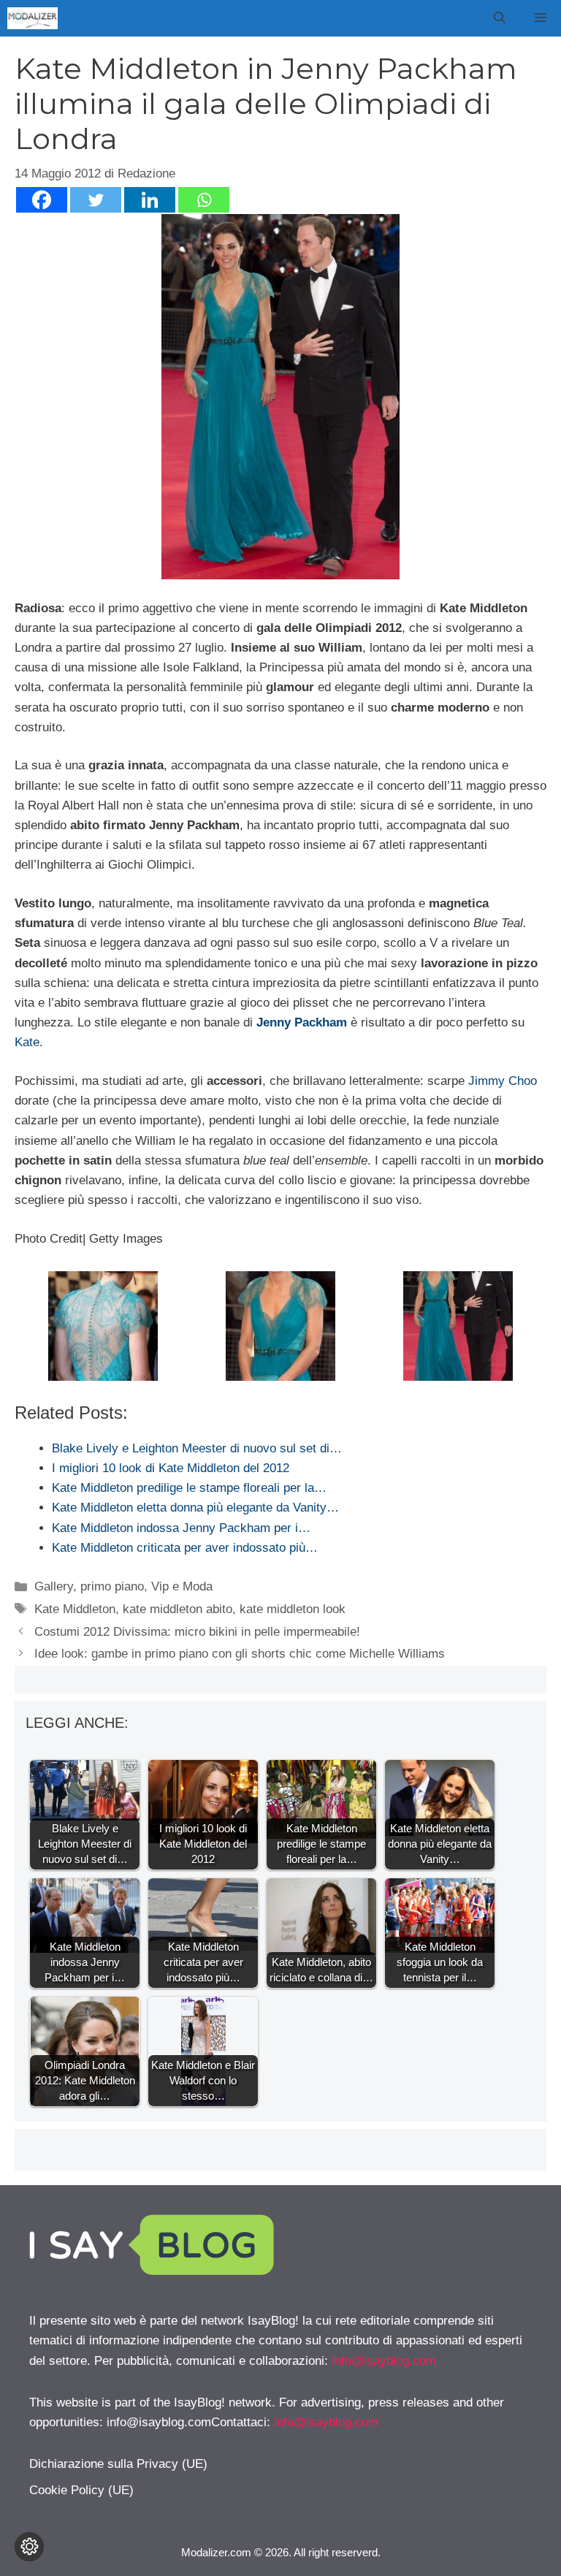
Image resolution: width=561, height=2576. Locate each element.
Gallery (54, 1586)
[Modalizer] (33, 18)
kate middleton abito (178, 1609)
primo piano (112, 1586)
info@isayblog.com (384, 2361)
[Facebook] (42, 200)
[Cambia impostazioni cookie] (29, 2547)
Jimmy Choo (503, 1081)
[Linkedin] (150, 200)
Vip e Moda (182, 1586)
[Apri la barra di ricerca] (500, 18)
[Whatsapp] (204, 200)
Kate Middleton (75, 1609)
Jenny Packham (302, 1022)
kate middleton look (293, 1609)
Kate (27, 1042)
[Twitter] (96, 200)
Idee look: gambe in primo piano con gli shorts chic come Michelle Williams (240, 1654)
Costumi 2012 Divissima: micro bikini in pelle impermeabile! (197, 1632)
